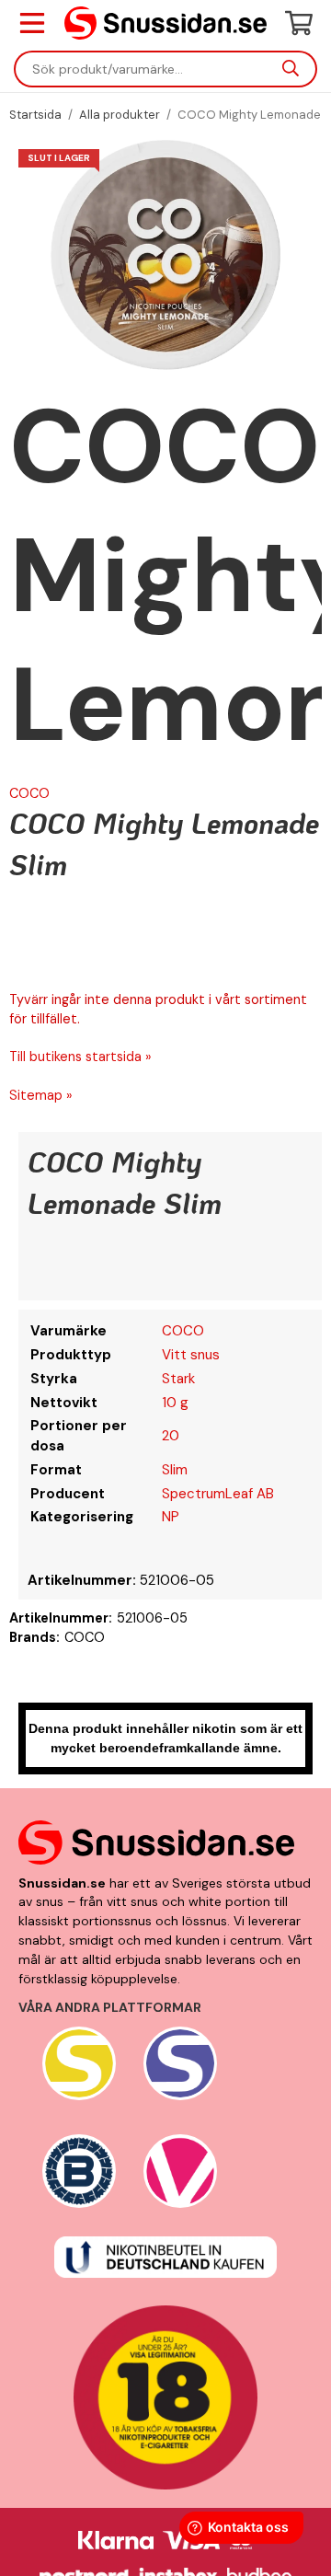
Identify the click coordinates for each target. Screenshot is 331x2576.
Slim (175, 1470)
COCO (29, 793)
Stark (178, 1379)
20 (171, 1436)
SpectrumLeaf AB (218, 1494)
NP (171, 1517)
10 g (175, 1403)
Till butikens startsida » (80, 1057)
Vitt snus (191, 1355)
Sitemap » (41, 1095)
